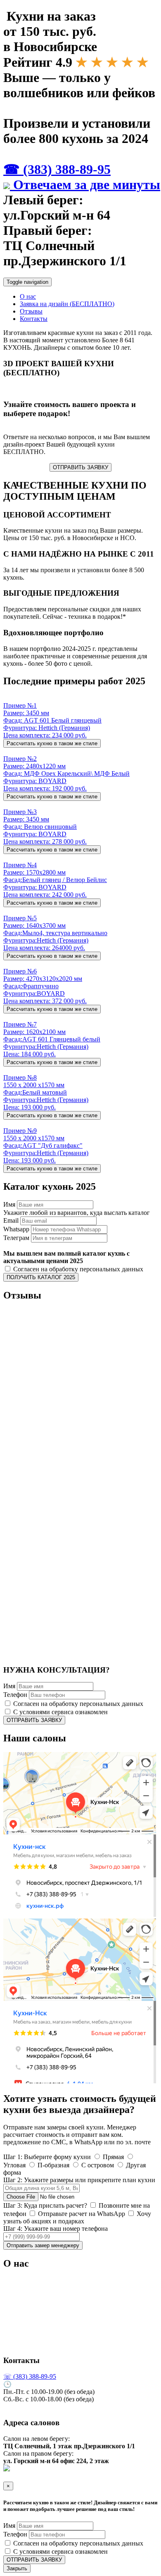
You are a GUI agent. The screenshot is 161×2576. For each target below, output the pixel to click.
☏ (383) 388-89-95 (30, 2376)
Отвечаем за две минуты (85, 185)
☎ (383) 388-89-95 (57, 169)
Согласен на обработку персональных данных (77, 1269)
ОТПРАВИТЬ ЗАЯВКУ (80, 467)
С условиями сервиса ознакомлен (60, 1712)
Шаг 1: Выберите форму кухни (47, 2157)
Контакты (34, 319)
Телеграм (16, 1238)
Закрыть (17, 2568)
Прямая (112, 2157)
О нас (28, 296)
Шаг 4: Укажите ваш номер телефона (56, 2229)
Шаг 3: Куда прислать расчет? (45, 2205)
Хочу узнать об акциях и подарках (77, 2217)
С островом (97, 2165)
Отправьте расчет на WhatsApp (81, 2214)
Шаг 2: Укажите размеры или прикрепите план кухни (79, 2180)
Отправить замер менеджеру (43, 2245)
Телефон (15, 1695)
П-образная (53, 2165)
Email (11, 1220)
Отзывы (31, 311)
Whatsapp (16, 1229)
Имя (9, 1204)
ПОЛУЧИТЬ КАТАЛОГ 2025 (41, 1277)
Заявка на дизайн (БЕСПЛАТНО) (67, 304)
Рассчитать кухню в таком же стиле (52, 743)
